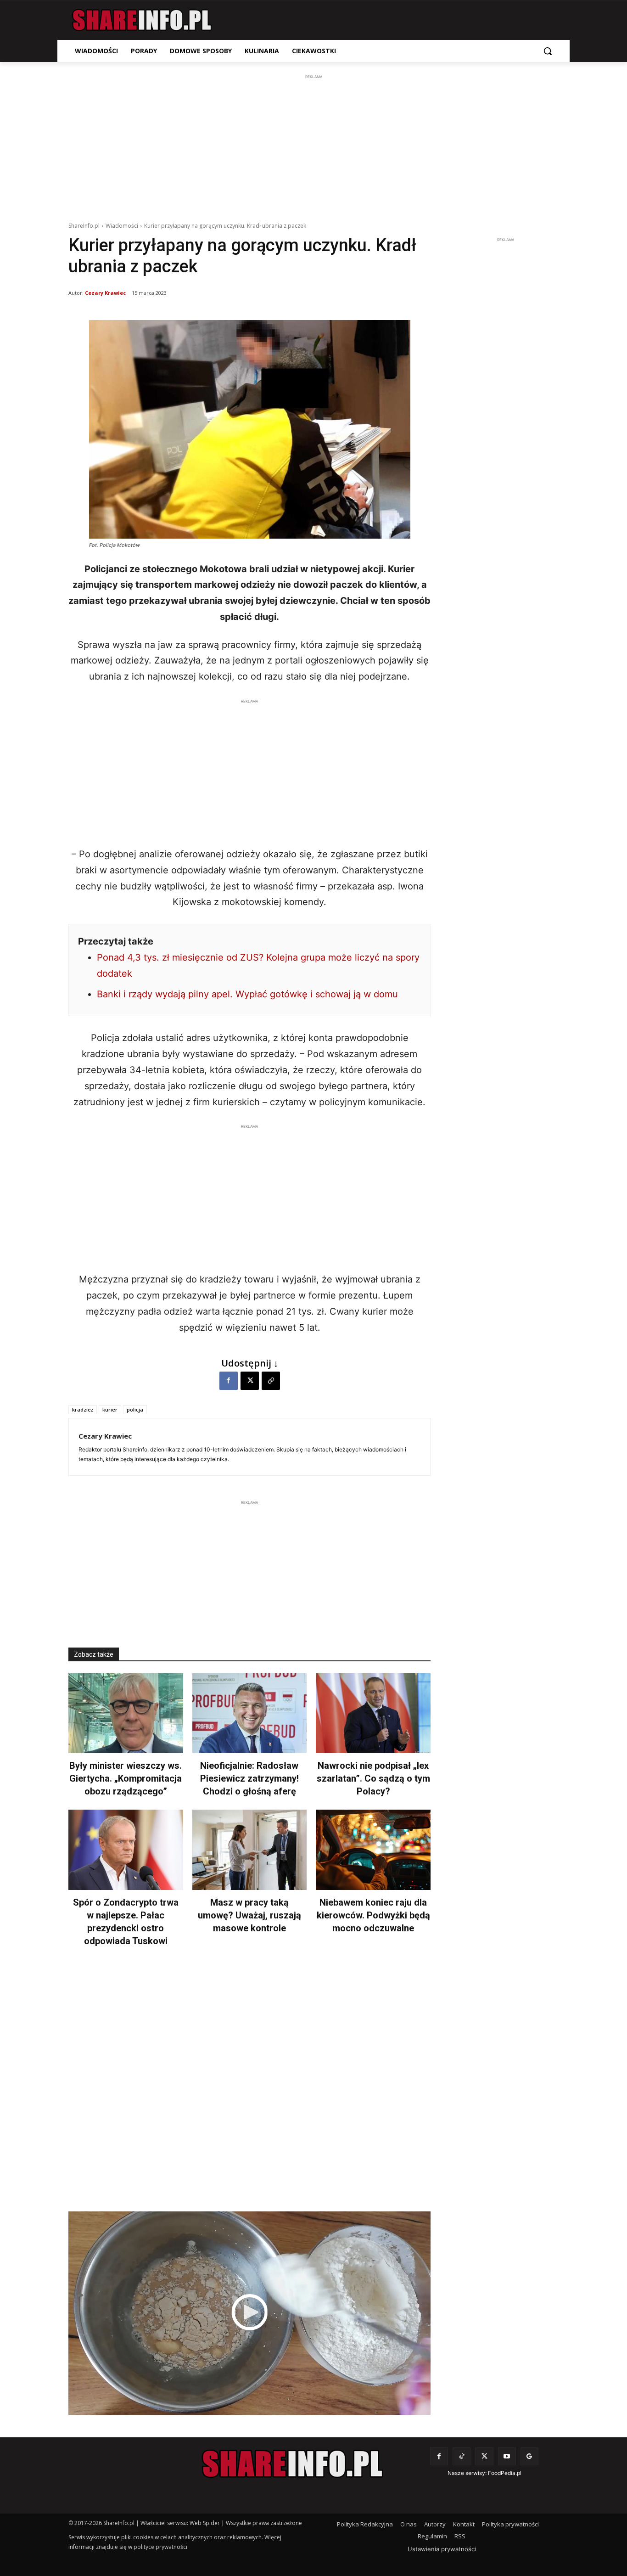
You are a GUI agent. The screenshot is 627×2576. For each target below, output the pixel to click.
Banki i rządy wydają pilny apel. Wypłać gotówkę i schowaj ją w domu (247, 994)
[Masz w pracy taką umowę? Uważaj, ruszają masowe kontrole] (250, 1850)
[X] (250, 1381)
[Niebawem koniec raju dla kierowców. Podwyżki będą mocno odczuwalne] (373, 1850)
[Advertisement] (313, 146)
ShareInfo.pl (84, 226)
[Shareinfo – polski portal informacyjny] (142, 20)
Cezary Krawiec (105, 293)
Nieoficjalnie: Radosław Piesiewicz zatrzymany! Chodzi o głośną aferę (249, 1778)
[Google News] (529, 2456)
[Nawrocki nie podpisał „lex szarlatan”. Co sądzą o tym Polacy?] (373, 1713)
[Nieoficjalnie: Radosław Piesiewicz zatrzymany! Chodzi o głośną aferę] (250, 1713)
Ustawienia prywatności (442, 2549)
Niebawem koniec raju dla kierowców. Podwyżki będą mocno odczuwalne (373, 1915)
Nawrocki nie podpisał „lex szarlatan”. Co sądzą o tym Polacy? (373, 1778)
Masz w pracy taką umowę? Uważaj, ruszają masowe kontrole (249, 1915)
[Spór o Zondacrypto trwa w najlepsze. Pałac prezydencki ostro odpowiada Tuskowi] (126, 1850)
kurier (110, 1409)
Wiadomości (122, 226)
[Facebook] (229, 1381)
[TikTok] (462, 2456)
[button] (548, 51)
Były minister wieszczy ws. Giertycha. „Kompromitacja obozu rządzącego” (126, 1778)
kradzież (83, 1409)
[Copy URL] (271, 1381)
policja (135, 1409)
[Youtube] (507, 2456)
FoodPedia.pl (505, 2473)
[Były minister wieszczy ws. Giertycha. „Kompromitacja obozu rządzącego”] (126, 1713)
